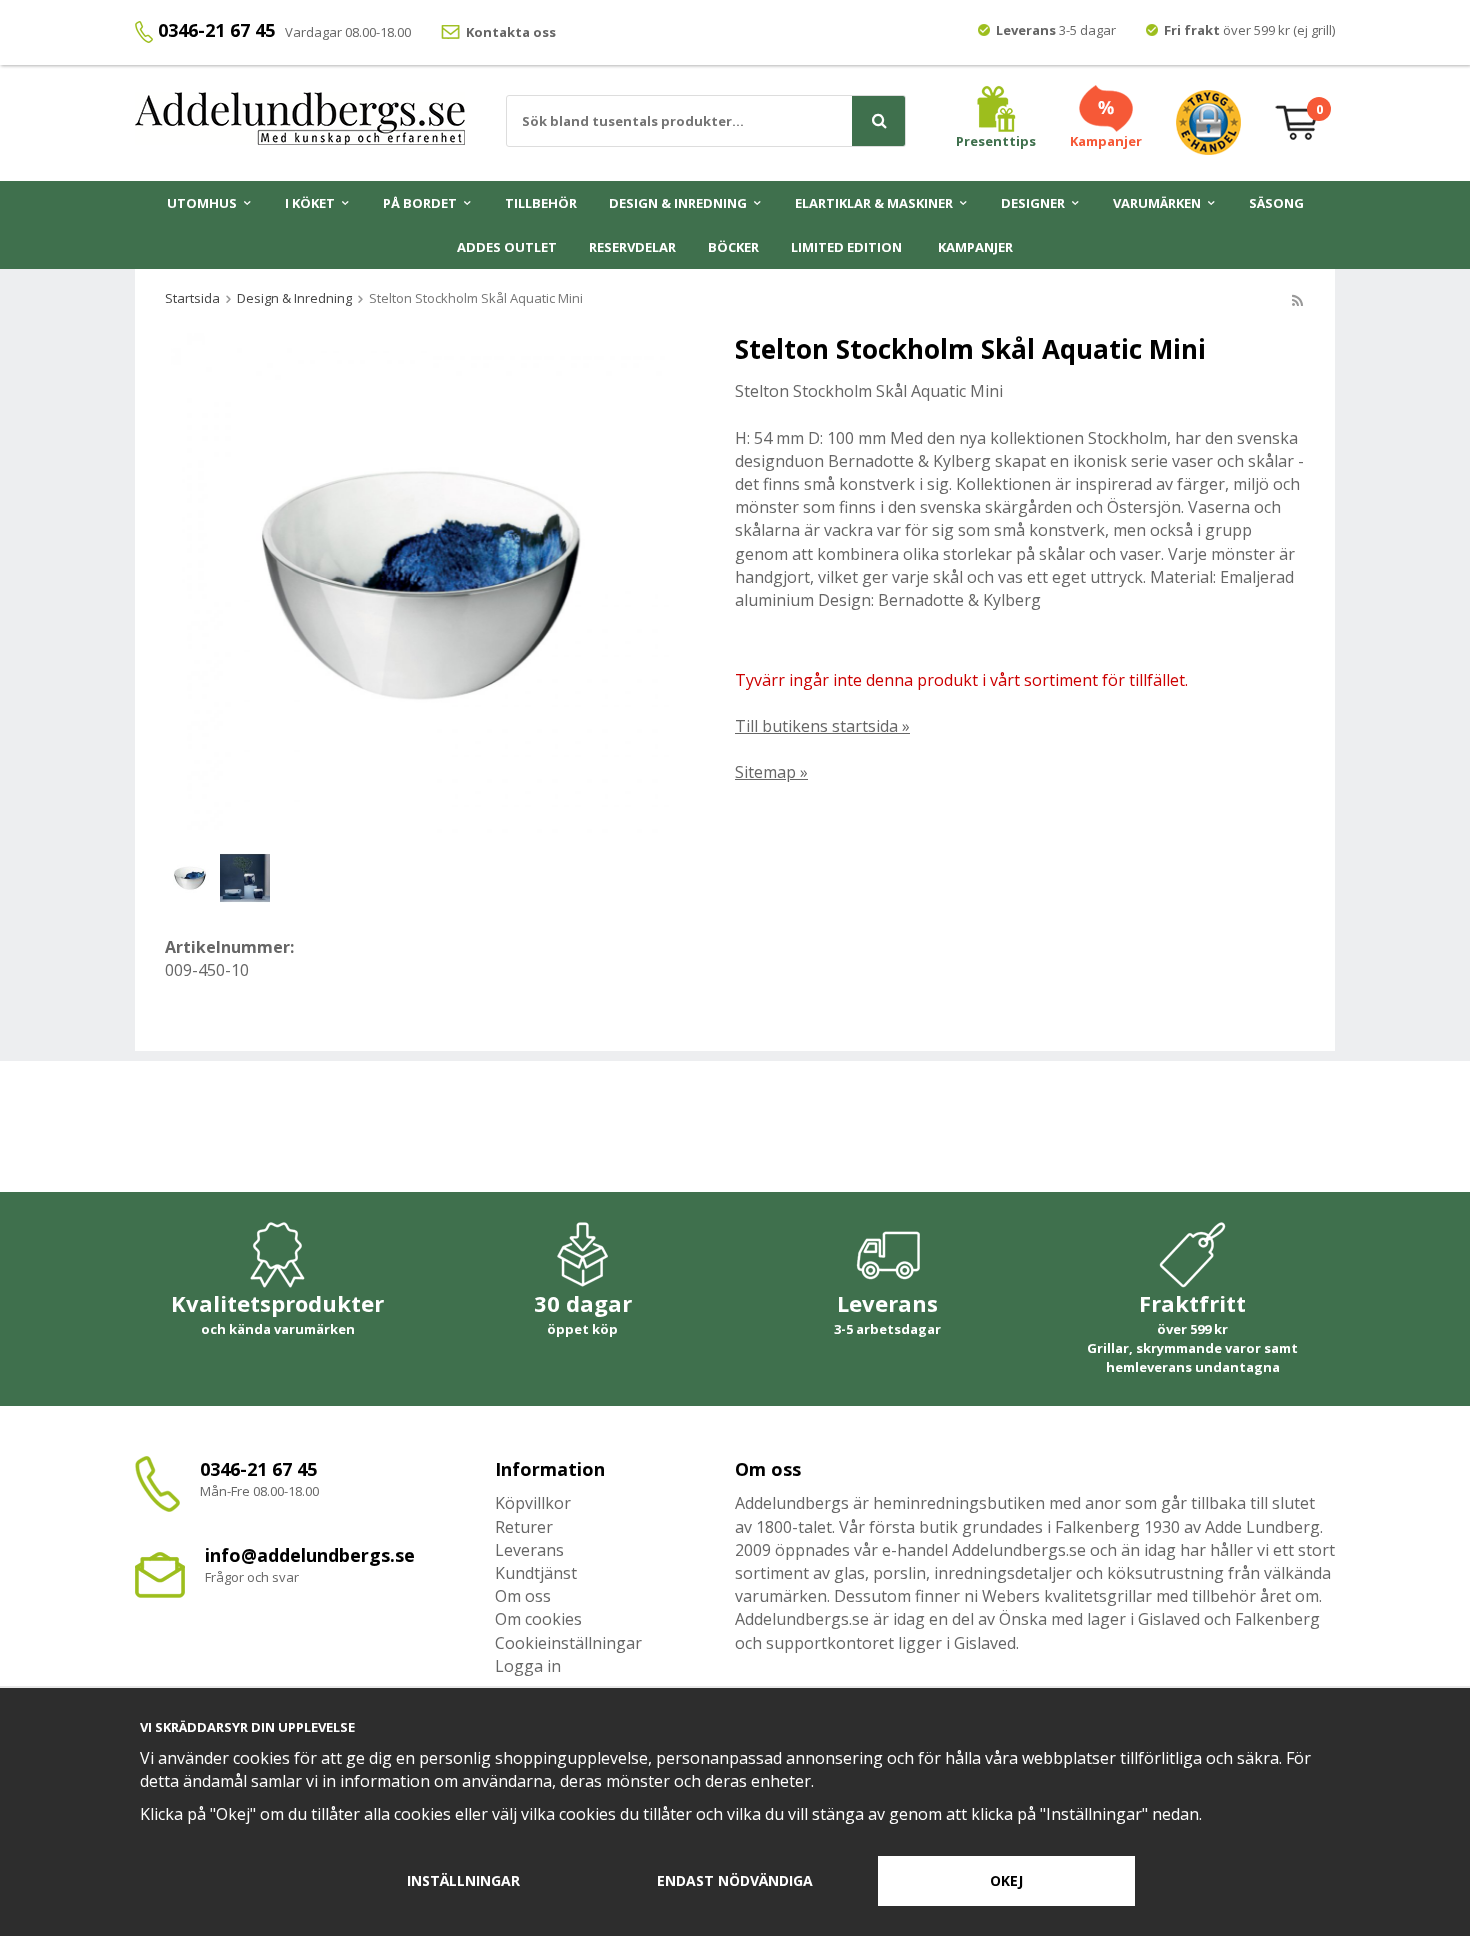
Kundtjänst (536, 1573)
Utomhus (202, 203)
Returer (524, 1527)
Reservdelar (632, 247)
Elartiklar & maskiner (874, 203)
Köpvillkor (533, 1503)
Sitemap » (771, 772)
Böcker (733, 247)
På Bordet (420, 203)
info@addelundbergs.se (310, 1555)
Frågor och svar (252, 1577)
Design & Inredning (678, 203)
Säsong (1276, 203)
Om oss (523, 1596)
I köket (310, 203)
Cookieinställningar (568, 1643)
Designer (1033, 203)
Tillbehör (541, 203)
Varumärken (1157, 203)
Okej (1006, 1880)
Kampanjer (975, 247)
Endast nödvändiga (735, 1880)
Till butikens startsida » (822, 726)
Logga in (528, 1666)
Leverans (529, 1550)
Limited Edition (846, 247)
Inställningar (463, 1880)
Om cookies (538, 1619)
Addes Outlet (507, 247)
